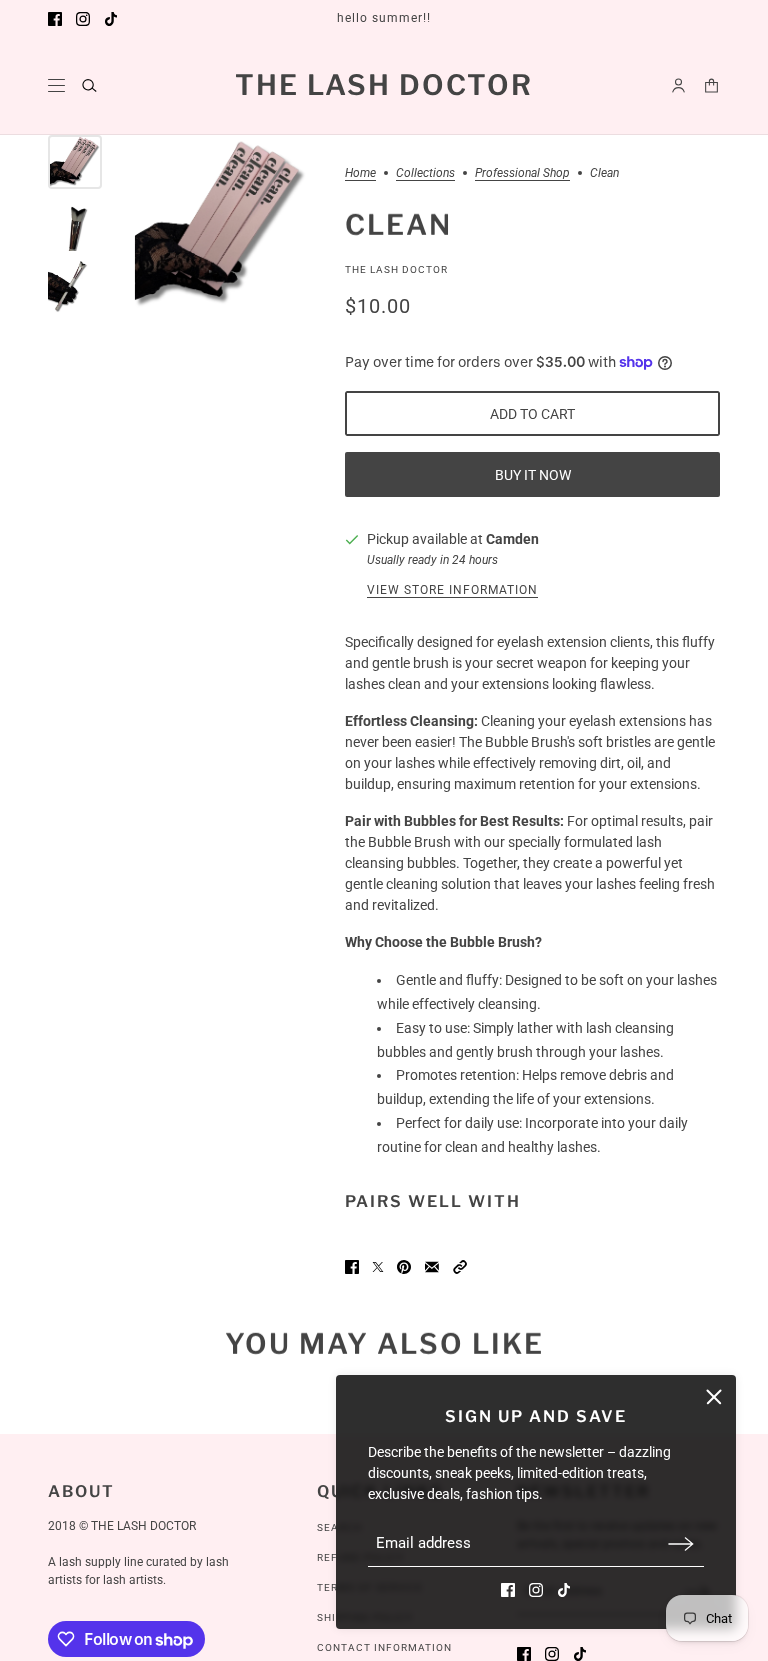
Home (360, 173)
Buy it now (533, 475)
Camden (512, 539)
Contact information (384, 1647)
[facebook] (55, 19)
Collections (425, 173)
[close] (714, 1397)
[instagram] (83, 19)
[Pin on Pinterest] (404, 1267)
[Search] (89, 85)
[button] (460, 1267)
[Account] (678, 85)
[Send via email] (432, 1267)
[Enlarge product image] (223, 224)
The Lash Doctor (396, 269)
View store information (452, 590)
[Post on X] (378, 1267)
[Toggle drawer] (56, 85)
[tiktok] (111, 19)
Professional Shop (522, 173)
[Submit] (681, 1543)
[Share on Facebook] (352, 1267)
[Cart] (711, 85)
